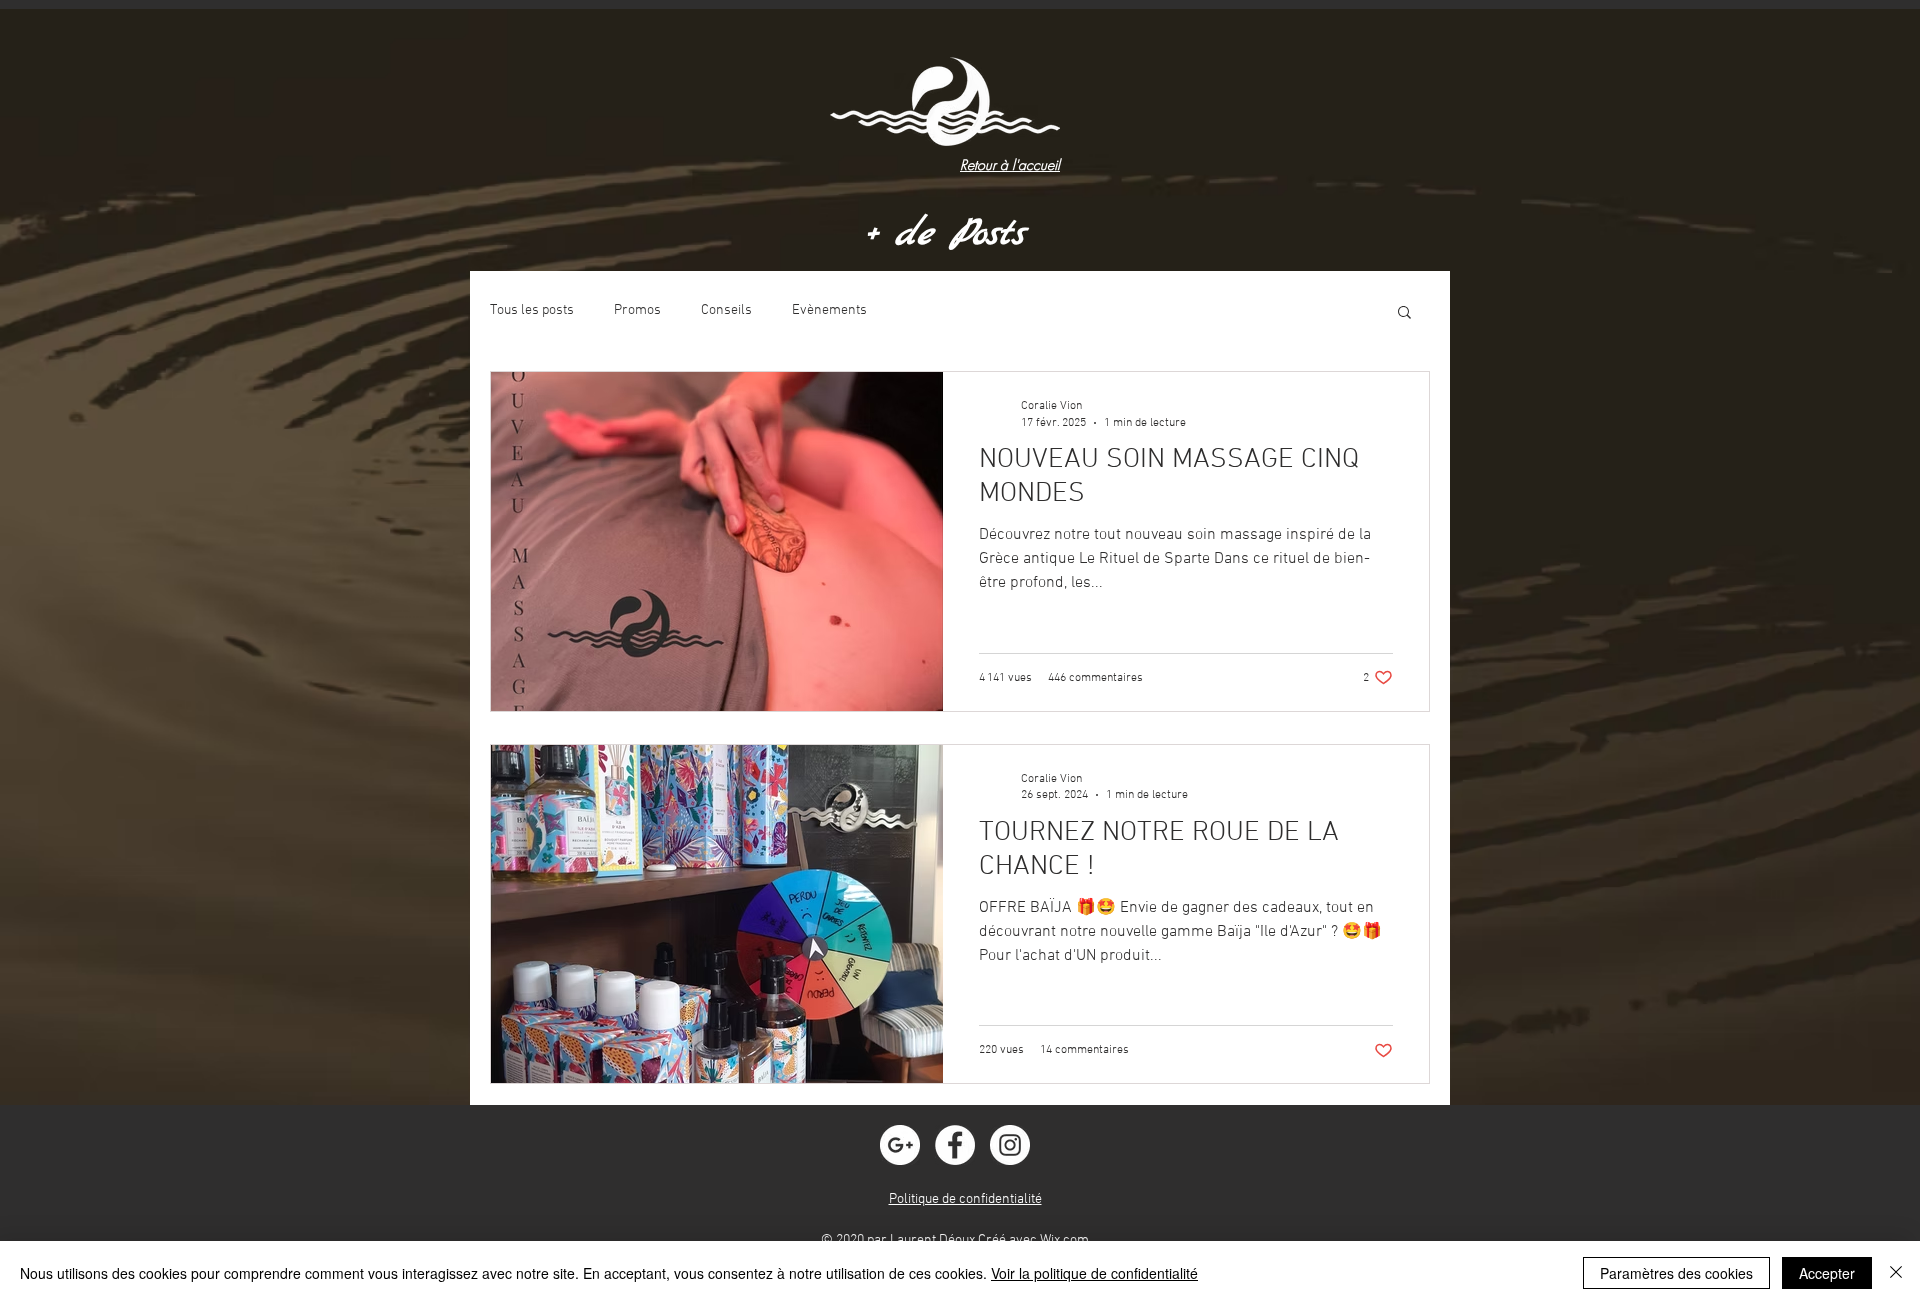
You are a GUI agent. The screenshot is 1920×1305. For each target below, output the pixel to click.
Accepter (1827, 1273)
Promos (637, 310)
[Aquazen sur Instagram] (1010, 1145)
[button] (1404, 313)
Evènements (829, 310)
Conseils (726, 310)
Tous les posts (532, 310)
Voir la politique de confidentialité (1094, 1273)
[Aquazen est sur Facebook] (955, 1145)
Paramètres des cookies (1676, 1273)
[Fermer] (1896, 1273)
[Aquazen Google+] (900, 1145)
